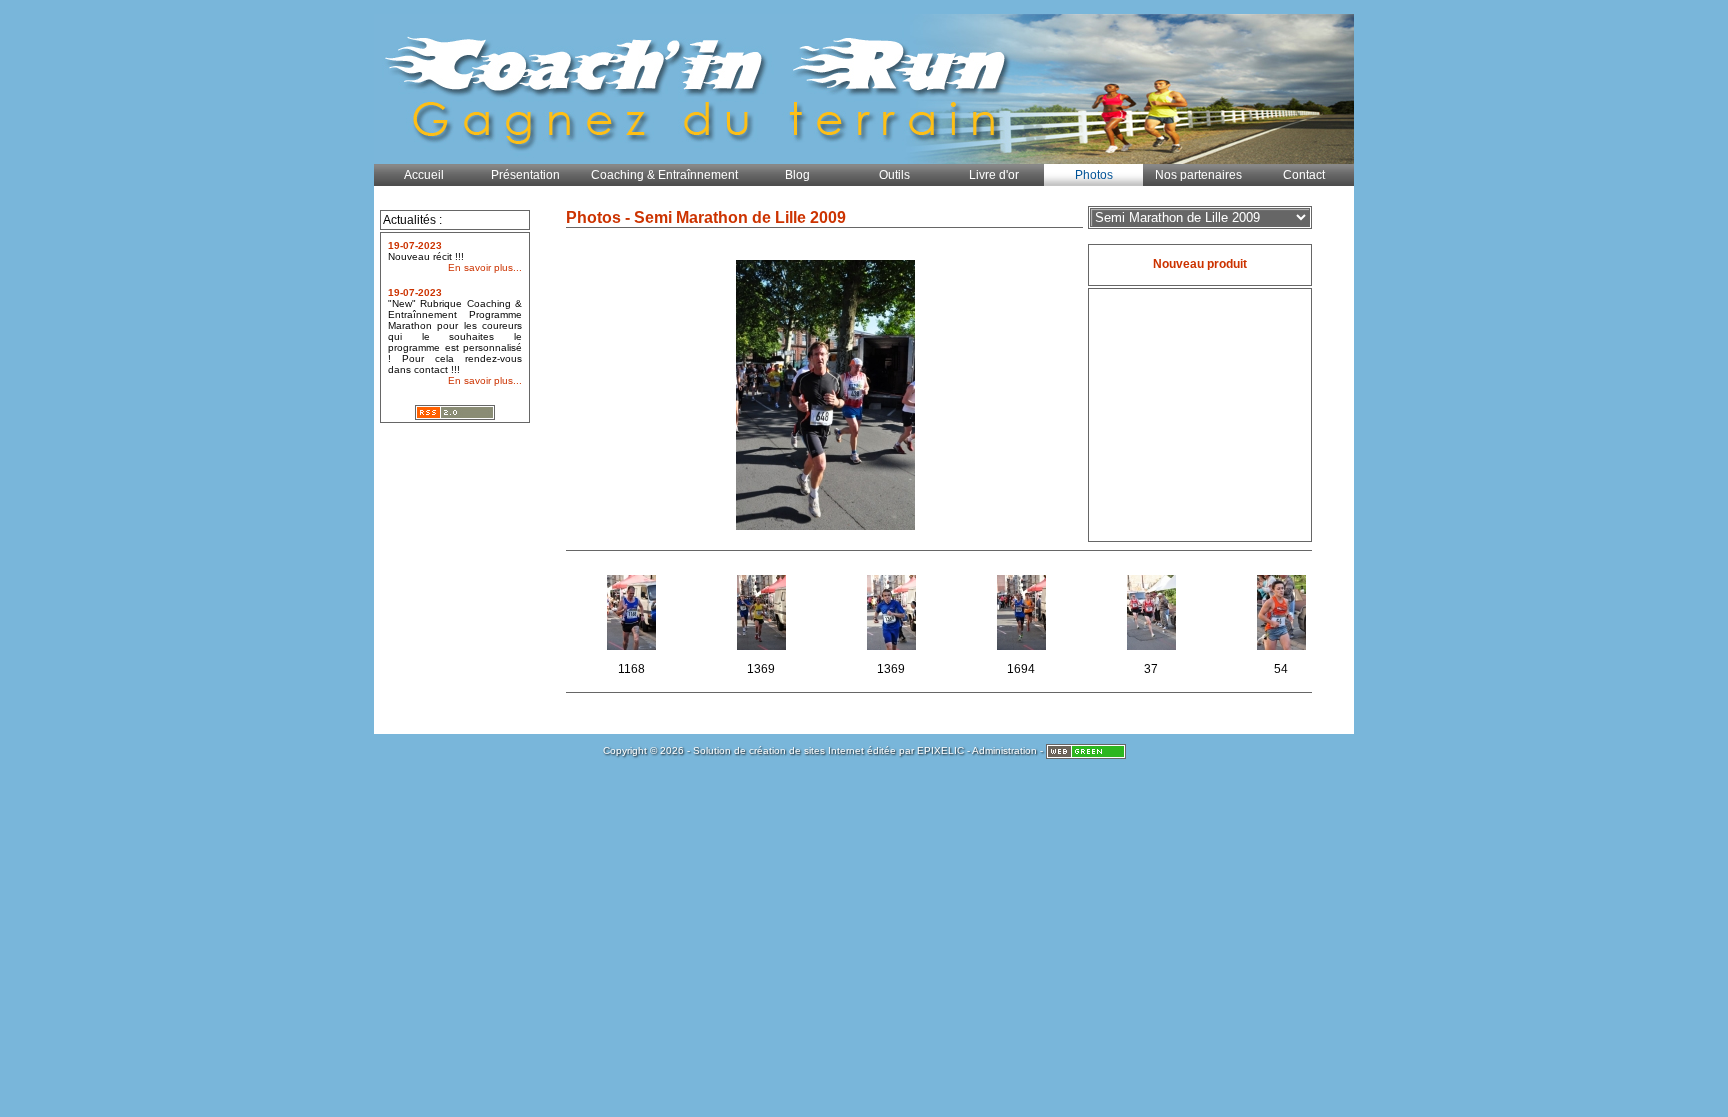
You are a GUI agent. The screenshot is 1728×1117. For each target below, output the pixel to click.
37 (1166, 640)
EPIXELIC (940, 750)
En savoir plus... (485, 267)
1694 (1032, 640)
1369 (772, 640)
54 (1296, 640)
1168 (643, 640)
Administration (1004, 750)
